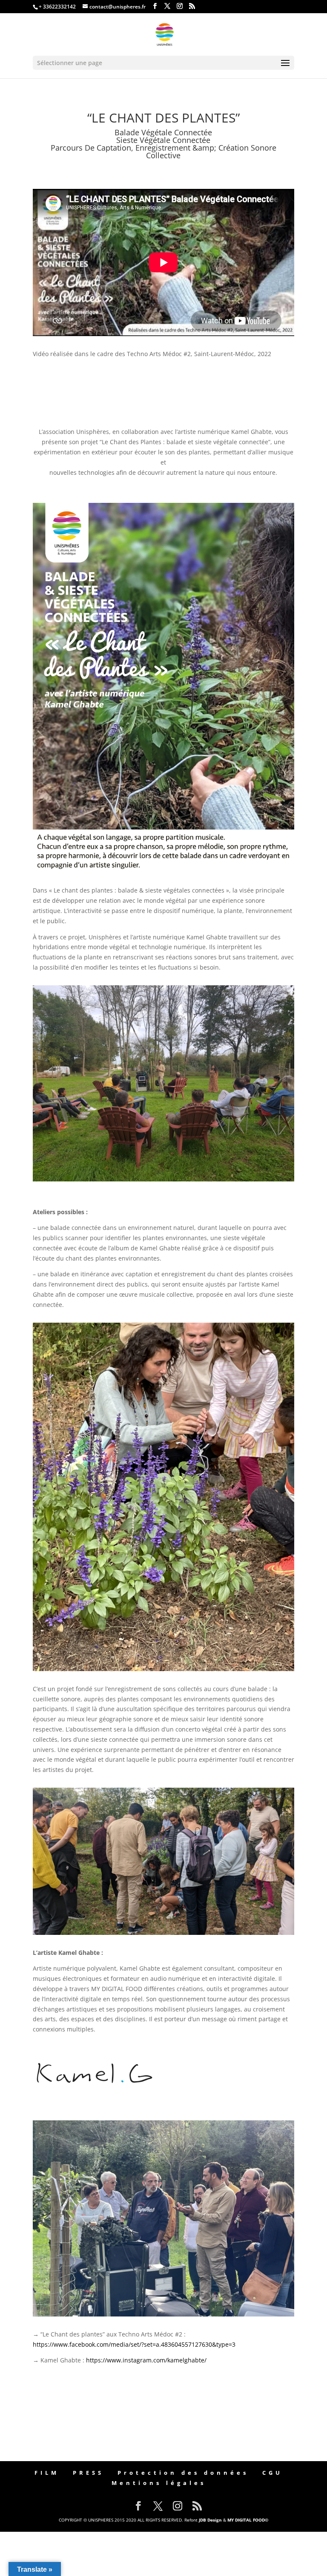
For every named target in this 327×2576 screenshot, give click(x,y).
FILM (47, 2473)
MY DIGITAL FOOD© (248, 2520)
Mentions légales (159, 2483)
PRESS (88, 2473)
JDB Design (210, 2520)
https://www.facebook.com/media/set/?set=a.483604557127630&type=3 (134, 2344)
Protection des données (183, 2473)
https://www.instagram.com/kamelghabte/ (146, 2360)
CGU (272, 2473)
